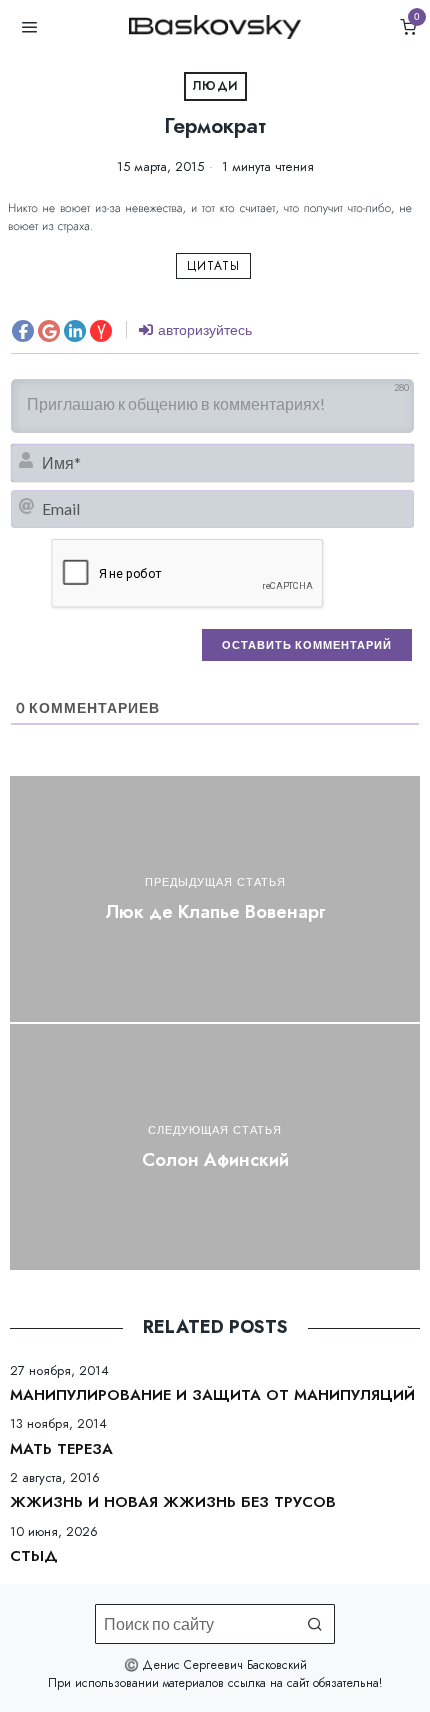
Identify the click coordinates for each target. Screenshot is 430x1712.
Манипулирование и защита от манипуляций (212, 1396)
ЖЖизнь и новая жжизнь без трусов (173, 1503)
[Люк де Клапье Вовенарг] (215, 899)
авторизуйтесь (203, 329)
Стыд (34, 1557)
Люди (215, 86)
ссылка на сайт (268, 1683)
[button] (315, 1624)
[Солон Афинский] (215, 1147)
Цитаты (213, 266)
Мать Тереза (61, 1450)
